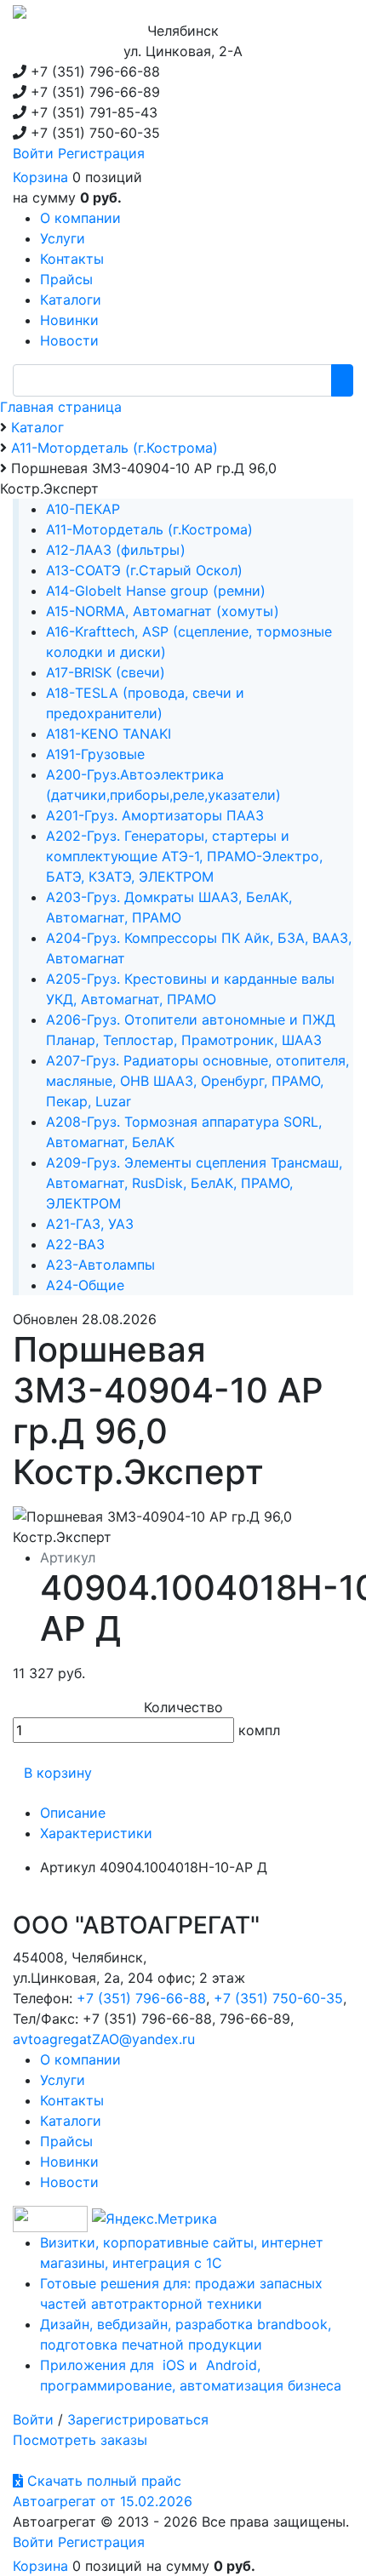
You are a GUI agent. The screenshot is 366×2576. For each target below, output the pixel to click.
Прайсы (66, 2141)
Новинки (69, 2162)
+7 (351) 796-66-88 (141, 1998)
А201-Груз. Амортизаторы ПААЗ (155, 815)
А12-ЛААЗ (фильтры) (116, 550)
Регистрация (101, 153)
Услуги (63, 2080)
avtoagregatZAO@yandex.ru (104, 2039)
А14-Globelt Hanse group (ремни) (156, 591)
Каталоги (71, 2121)
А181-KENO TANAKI (109, 734)
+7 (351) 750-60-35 (278, 1998)
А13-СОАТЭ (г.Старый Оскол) (144, 570)
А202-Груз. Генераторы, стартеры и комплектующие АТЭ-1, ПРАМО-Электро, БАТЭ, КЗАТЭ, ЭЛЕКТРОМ (184, 856)
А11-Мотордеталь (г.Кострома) (149, 529)
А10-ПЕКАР (83, 509)
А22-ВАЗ (75, 1244)
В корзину (58, 1773)
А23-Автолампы (100, 1265)
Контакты (72, 2100)
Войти (33, 153)
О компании (80, 2059)
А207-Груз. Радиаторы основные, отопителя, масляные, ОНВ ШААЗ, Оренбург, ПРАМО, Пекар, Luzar (197, 1081)
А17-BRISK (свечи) (106, 672)
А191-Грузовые (95, 754)
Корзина (40, 177)
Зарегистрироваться (138, 2419)
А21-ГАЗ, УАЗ (90, 1224)
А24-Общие (85, 1285)
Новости (69, 2182)
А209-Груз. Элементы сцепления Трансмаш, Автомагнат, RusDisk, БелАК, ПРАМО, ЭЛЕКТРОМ (194, 1183)
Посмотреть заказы (80, 2440)
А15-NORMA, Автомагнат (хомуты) (163, 611)
